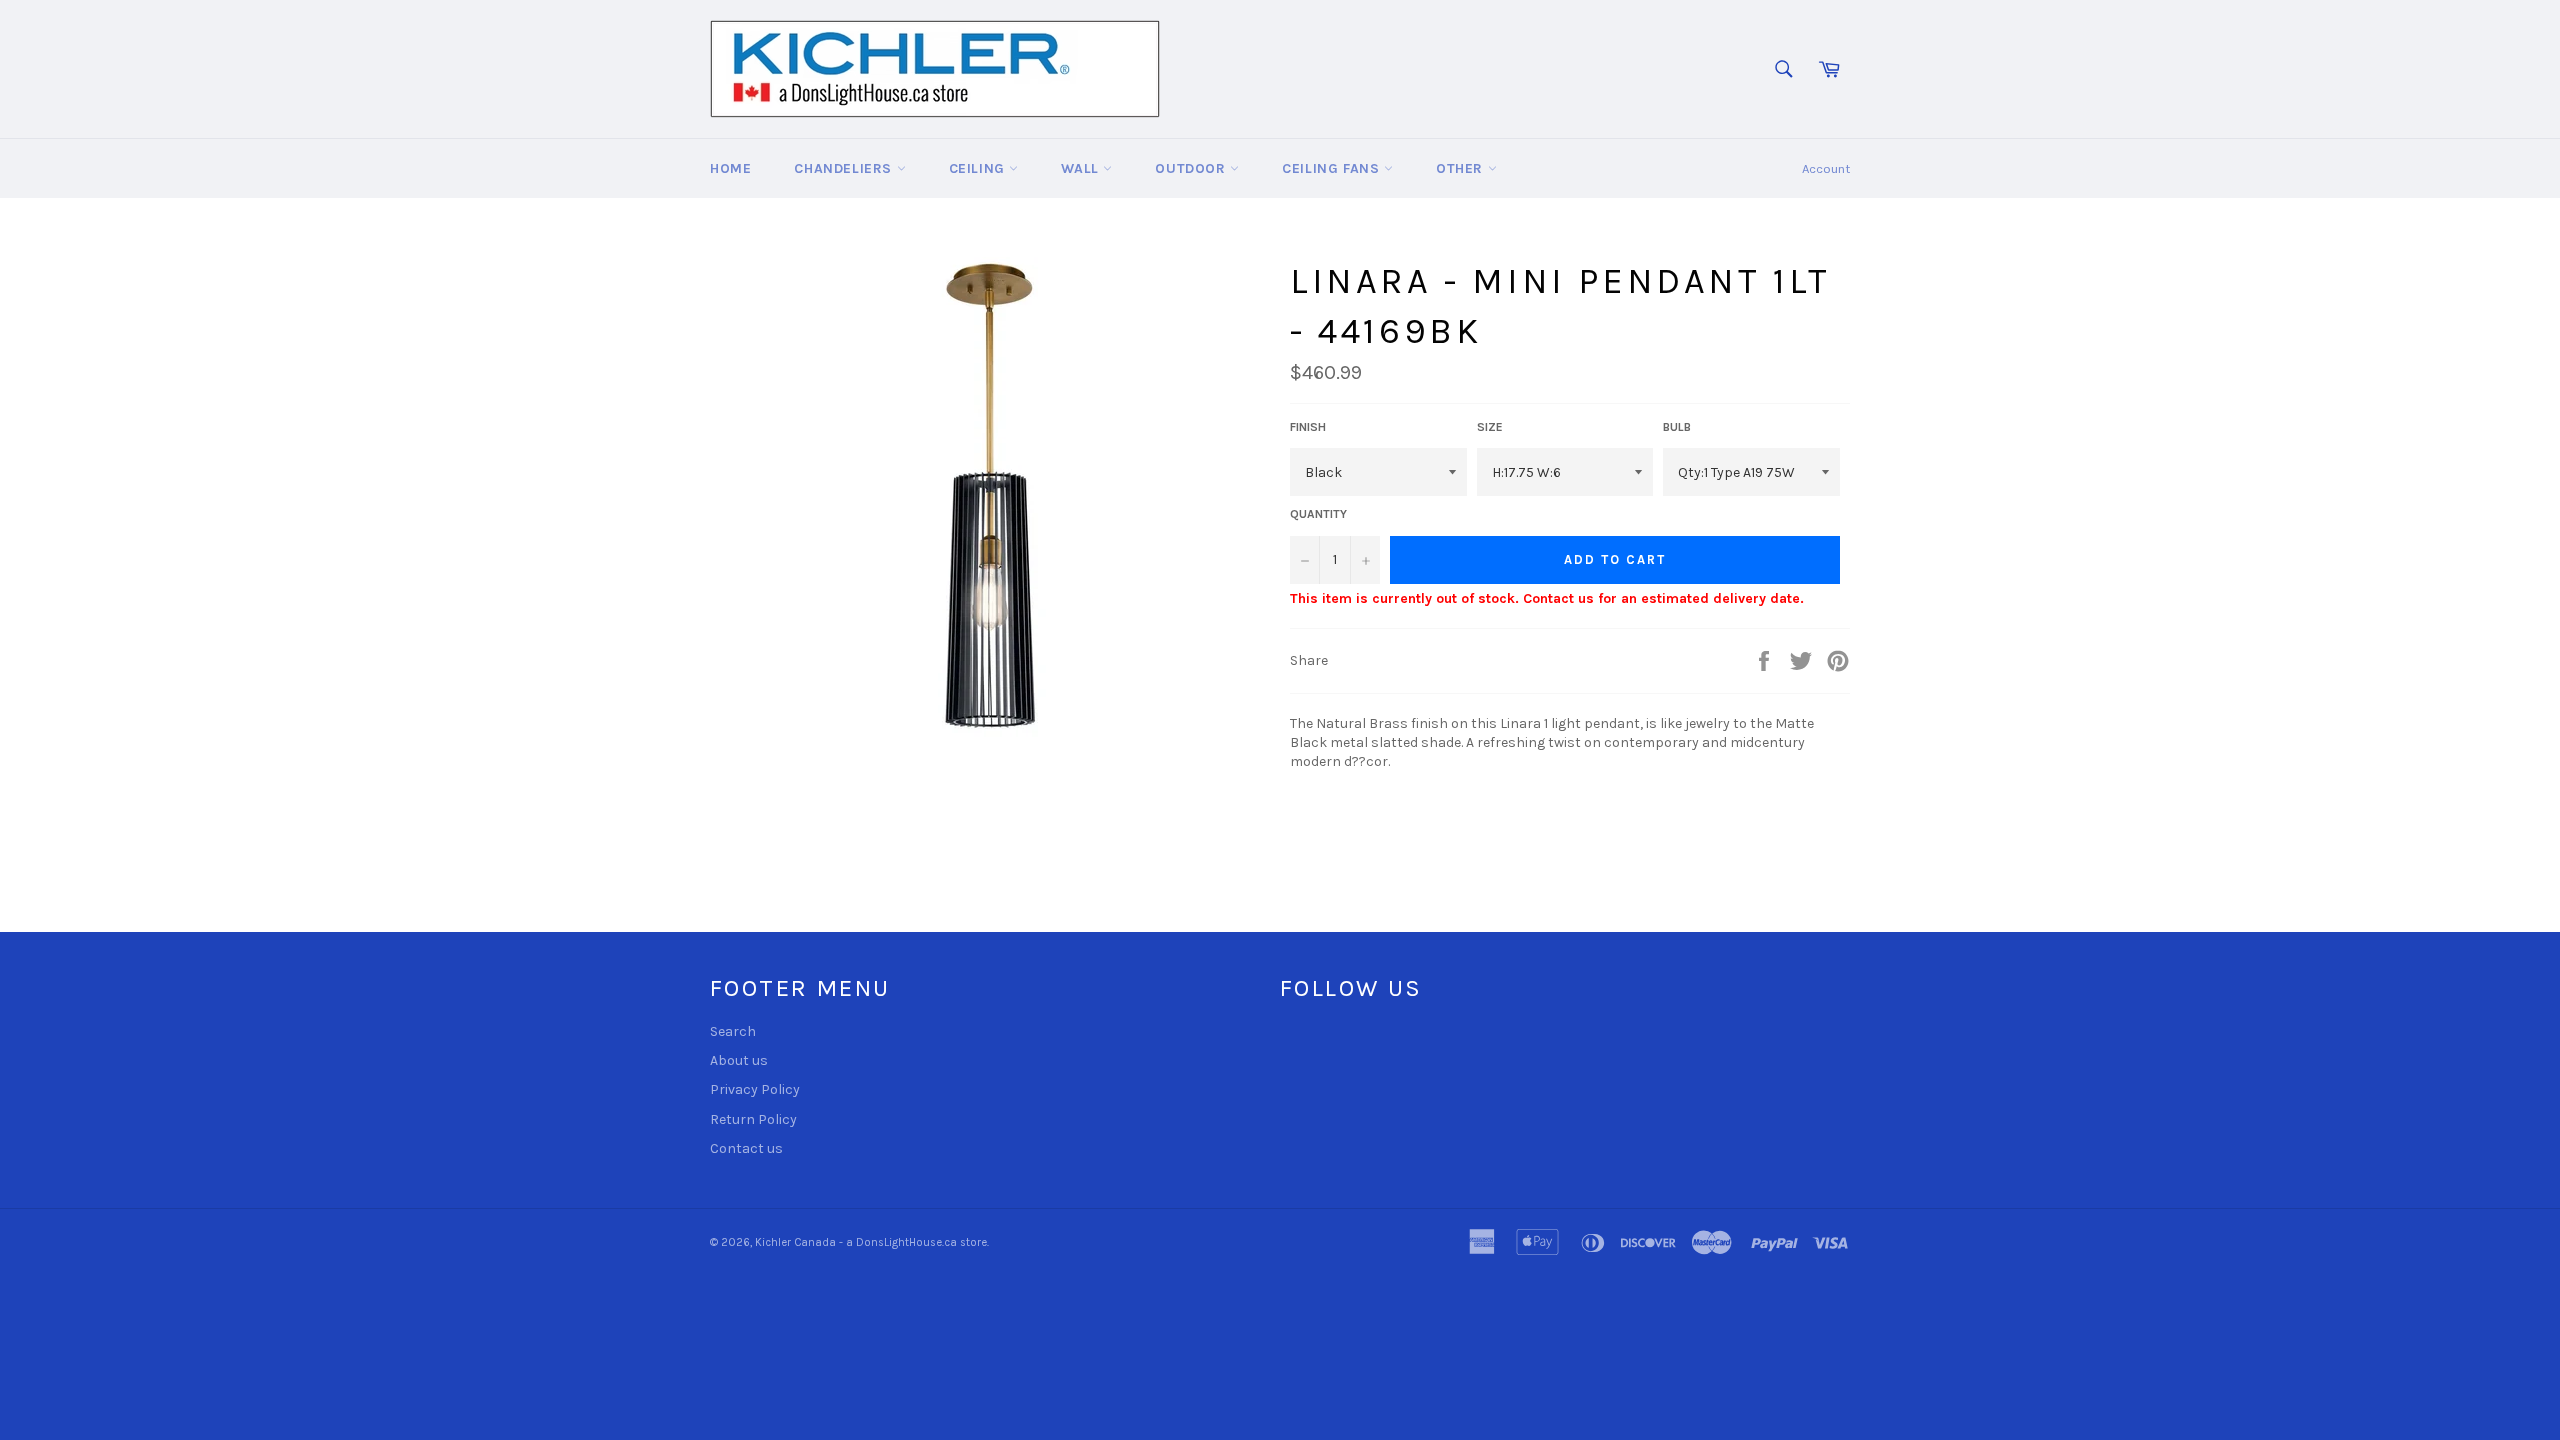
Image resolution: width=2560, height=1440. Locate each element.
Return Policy (753, 1119)
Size (1490, 427)
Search (733, 1031)
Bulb (1677, 427)
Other (1462, 168)
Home (730, 168)
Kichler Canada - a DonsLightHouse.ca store (871, 1242)
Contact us (746, 1148)
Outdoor (1192, 168)
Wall (1082, 168)
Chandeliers (845, 168)
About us (739, 1060)
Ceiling (979, 168)
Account (1826, 168)
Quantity (1318, 514)
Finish (1308, 427)
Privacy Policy (755, 1089)
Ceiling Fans (1333, 168)
